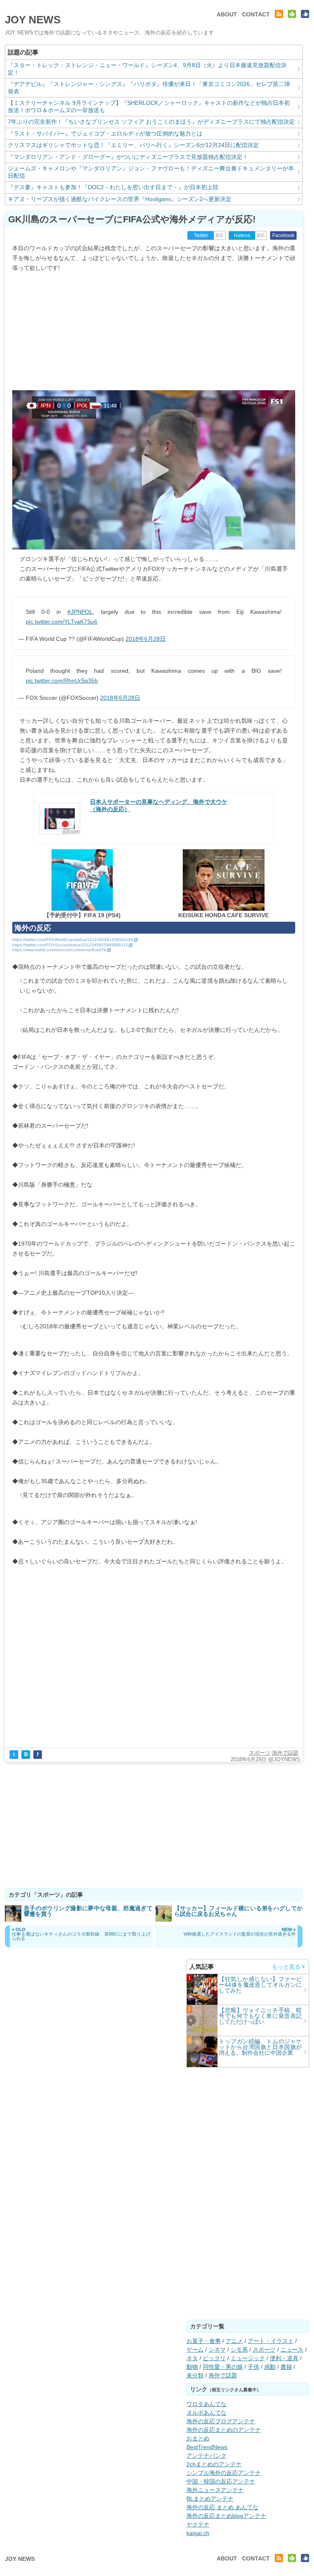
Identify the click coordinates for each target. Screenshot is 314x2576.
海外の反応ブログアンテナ (221, 2421)
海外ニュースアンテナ (215, 2490)
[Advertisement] (154, 330)
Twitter (201, 235)
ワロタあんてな (206, 2404)
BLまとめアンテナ (210, 2499)
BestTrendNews (207, 2447)
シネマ (217, 2350)
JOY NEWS (33, 20)
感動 (270, 2367)
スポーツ (260, 1753)
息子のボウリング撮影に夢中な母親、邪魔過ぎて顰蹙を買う (88, 1911)
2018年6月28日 (146, 639)
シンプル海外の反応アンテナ (224, 2473)
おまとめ (198, 2438)
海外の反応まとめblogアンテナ (226, 2516)
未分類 (195, 2375)
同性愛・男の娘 (223, 2367)
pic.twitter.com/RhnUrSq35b (62, 681)
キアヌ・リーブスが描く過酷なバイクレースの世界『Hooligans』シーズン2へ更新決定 (120, 199)
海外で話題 (285, 1753)
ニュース (292, 2350)
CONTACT (256, 14)
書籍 (286, 2367)
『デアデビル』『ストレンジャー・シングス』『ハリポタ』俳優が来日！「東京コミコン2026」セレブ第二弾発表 (149, 88)
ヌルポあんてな (206, 2413)
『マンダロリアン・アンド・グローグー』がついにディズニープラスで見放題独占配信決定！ (128, 157)
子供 (253, 2367)
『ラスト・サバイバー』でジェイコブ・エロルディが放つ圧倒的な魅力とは (105, 133)
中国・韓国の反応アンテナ (221, 2481)
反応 (220, 235)
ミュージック (248, 2358)
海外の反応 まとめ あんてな (222, 2507)
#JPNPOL (80, 612)
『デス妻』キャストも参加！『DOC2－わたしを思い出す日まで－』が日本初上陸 (113, 187)
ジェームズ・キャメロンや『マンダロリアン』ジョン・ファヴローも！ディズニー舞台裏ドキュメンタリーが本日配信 (151, 172)
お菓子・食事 (204, 2341)
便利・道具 (284, 2358)
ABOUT (227, 14)
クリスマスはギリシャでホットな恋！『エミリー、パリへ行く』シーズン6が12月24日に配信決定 (133, 145)
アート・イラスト (271, 2341)
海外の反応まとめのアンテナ (224, 2430)
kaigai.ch (198, 2533)
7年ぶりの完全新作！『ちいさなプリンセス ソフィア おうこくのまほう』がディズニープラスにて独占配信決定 (151, 122)
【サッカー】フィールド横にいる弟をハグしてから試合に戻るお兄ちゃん (239, 1911)
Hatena (242, 235)
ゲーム (195, 2350)
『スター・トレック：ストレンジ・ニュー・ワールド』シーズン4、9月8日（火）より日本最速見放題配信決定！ (147, 69)
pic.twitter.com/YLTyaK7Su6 (62, 622)
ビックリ (214, 2358)
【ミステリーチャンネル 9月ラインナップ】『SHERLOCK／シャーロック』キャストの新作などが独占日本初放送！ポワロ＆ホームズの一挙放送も (149, 106)
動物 (192, 2367)
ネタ (192, 2358)
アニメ (234, 2341)
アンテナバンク (206, 2456)
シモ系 (239, 2350)
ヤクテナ (198, 2524)
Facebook (283, 235)
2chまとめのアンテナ (214, 2464)
